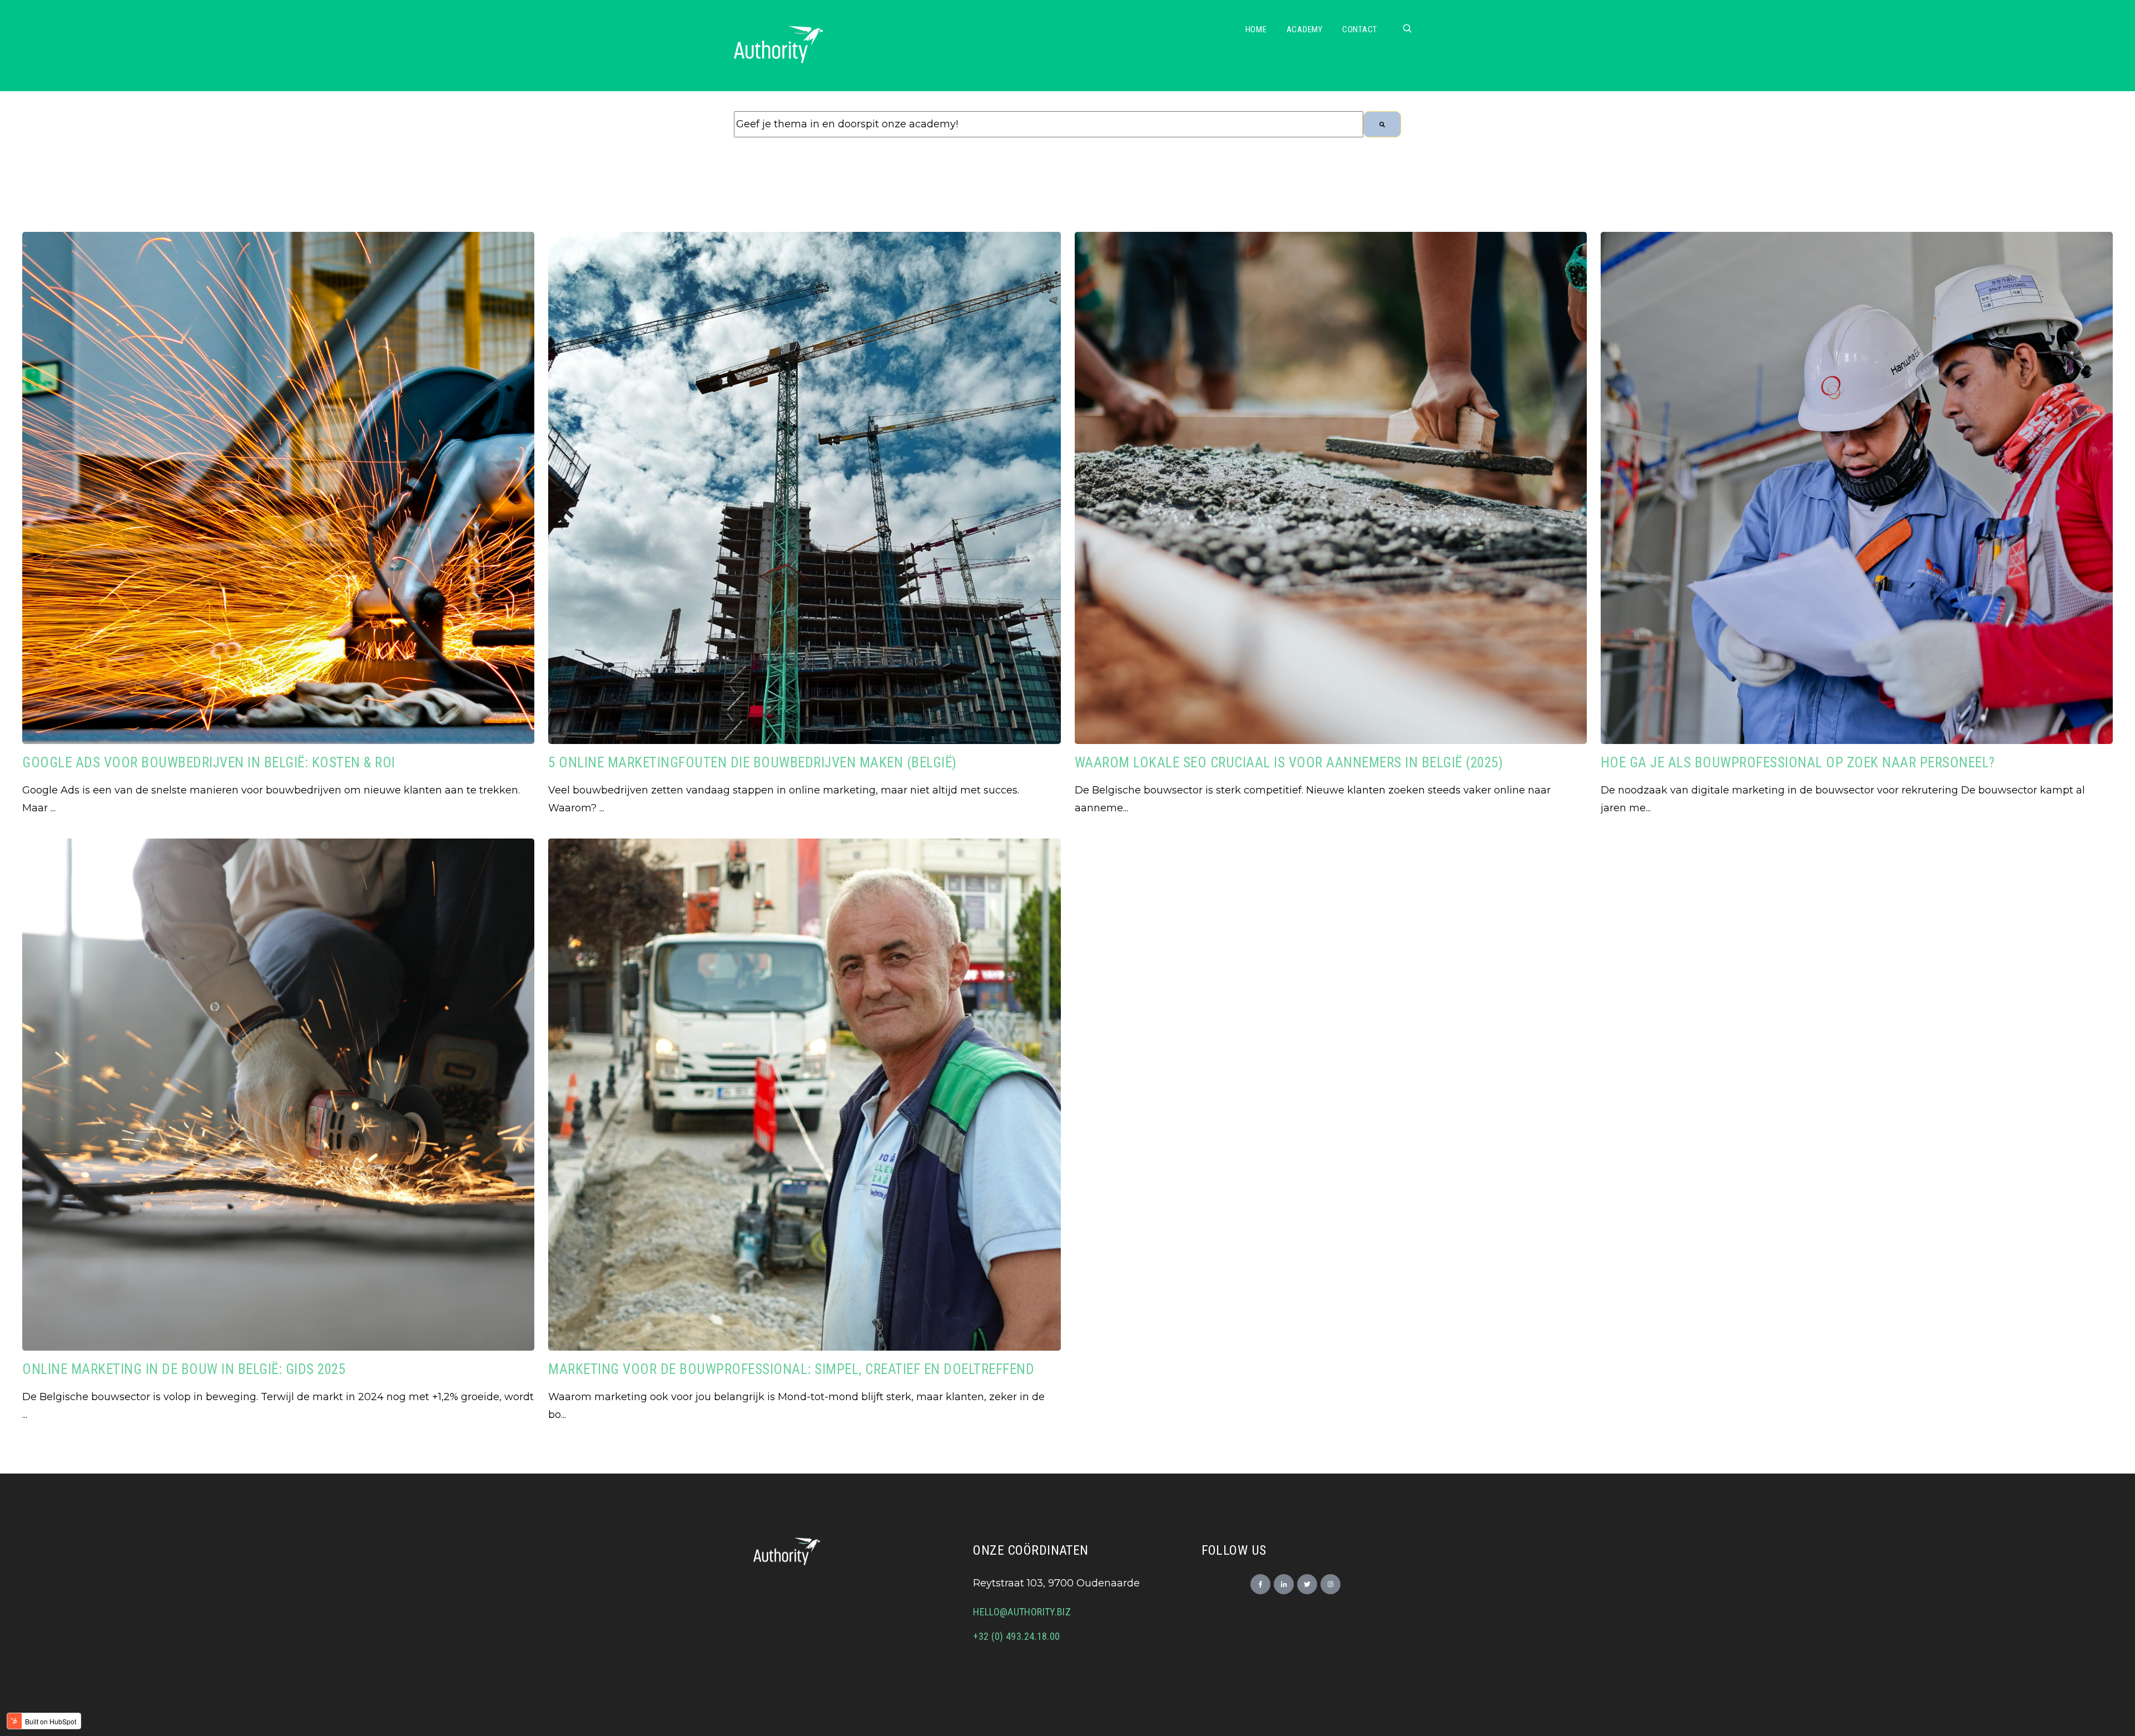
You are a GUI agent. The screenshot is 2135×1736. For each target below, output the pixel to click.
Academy (1305, 29)
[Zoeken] (1382, 124)
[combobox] (1049, 124)
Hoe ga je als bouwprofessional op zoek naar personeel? (1798, 763)
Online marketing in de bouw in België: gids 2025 (184, 1369)
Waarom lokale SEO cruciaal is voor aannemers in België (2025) (1289, 763)
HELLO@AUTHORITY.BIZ (1022, 1612)
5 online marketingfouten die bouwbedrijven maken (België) (753, 763)
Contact (1360, 29)
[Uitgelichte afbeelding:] (278, 741)
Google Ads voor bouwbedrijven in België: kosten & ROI (209, 763)
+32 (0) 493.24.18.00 (1016, 1636)
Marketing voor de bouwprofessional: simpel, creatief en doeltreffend (791, 1369)
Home (1256, 29)
